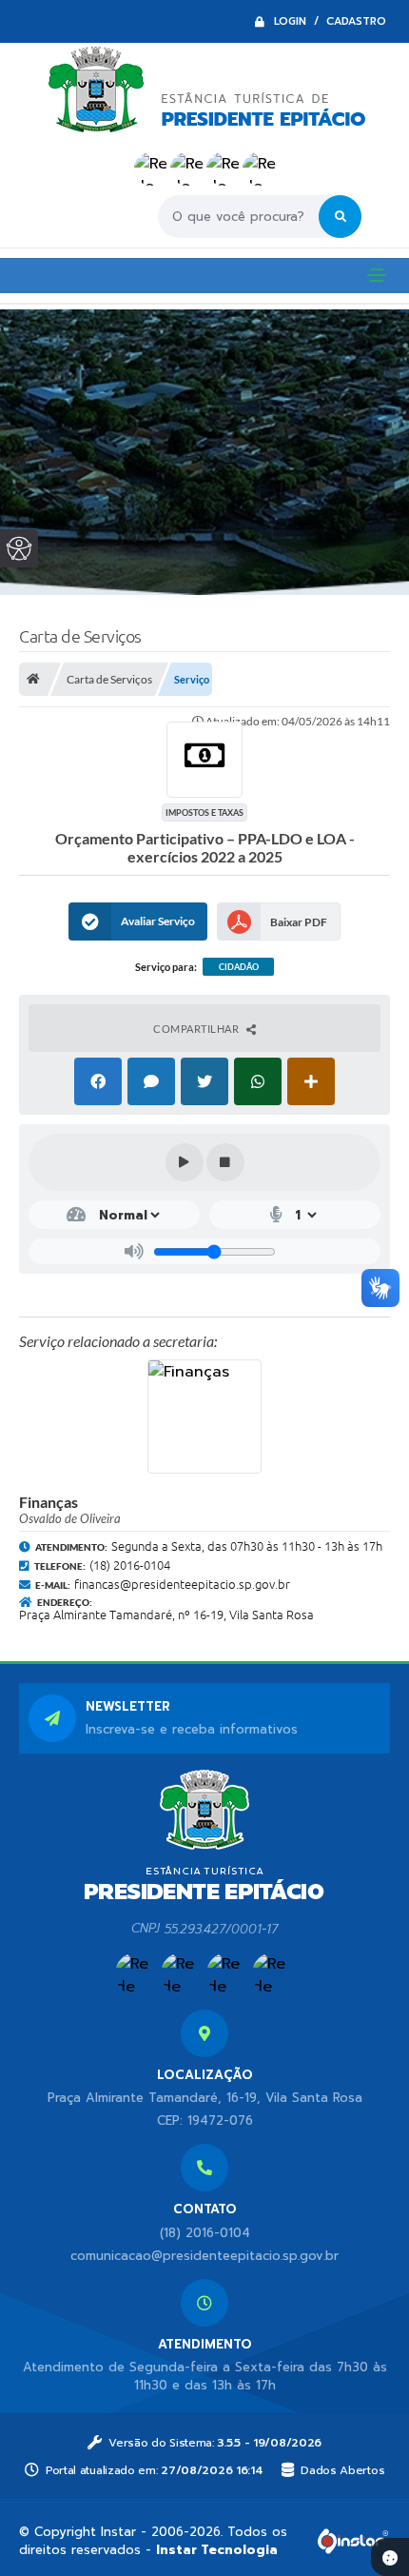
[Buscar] (340, 217)
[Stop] (225, 1162)
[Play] (185, 1162)
